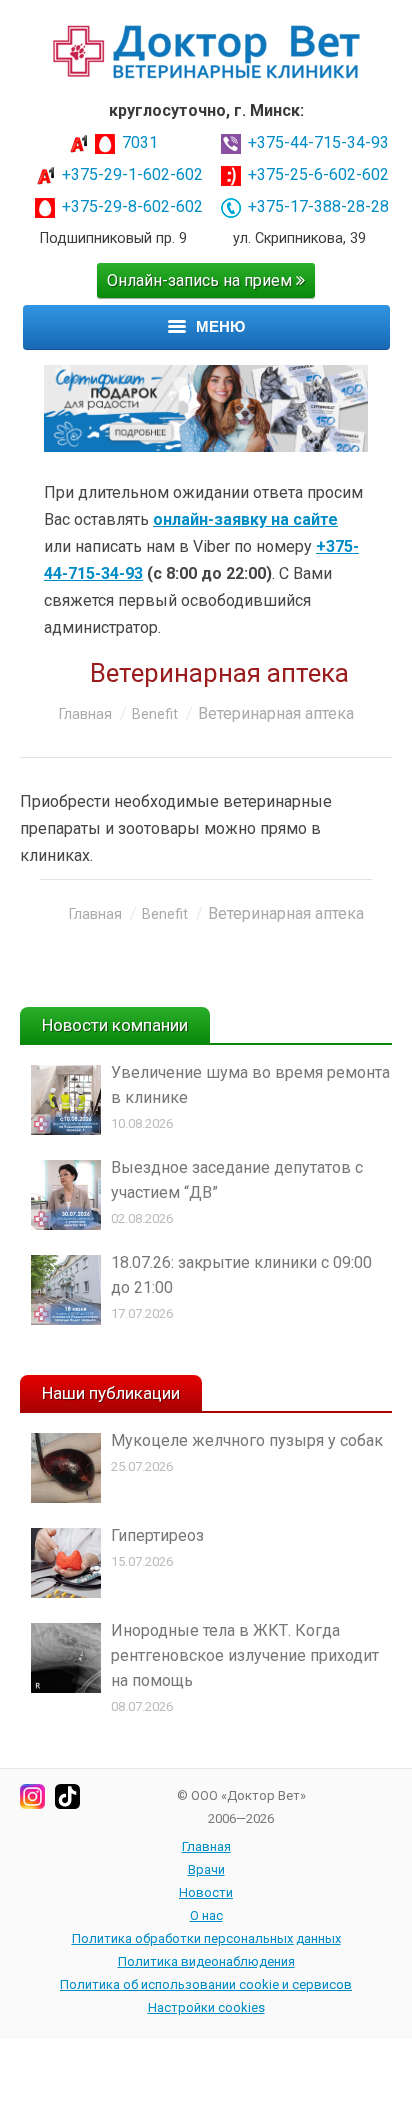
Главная (85, 714)
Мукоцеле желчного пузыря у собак (247, 1440)
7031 (140, 142)
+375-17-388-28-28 (318, 206)
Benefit (155, 714)
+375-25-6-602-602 (318, 174)
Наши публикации (111, 1393)
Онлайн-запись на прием (201, 280)
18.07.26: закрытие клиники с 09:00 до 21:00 (241, 1275)
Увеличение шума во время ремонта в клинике (250, 1085)
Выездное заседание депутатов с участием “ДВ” (237, 1180)
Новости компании (115, 1025)
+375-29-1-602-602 (132, 174)
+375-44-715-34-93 (318, 142)
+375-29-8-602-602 (132, 206)
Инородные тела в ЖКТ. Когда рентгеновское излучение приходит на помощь (245, 1655)
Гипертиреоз (157, 1535)
